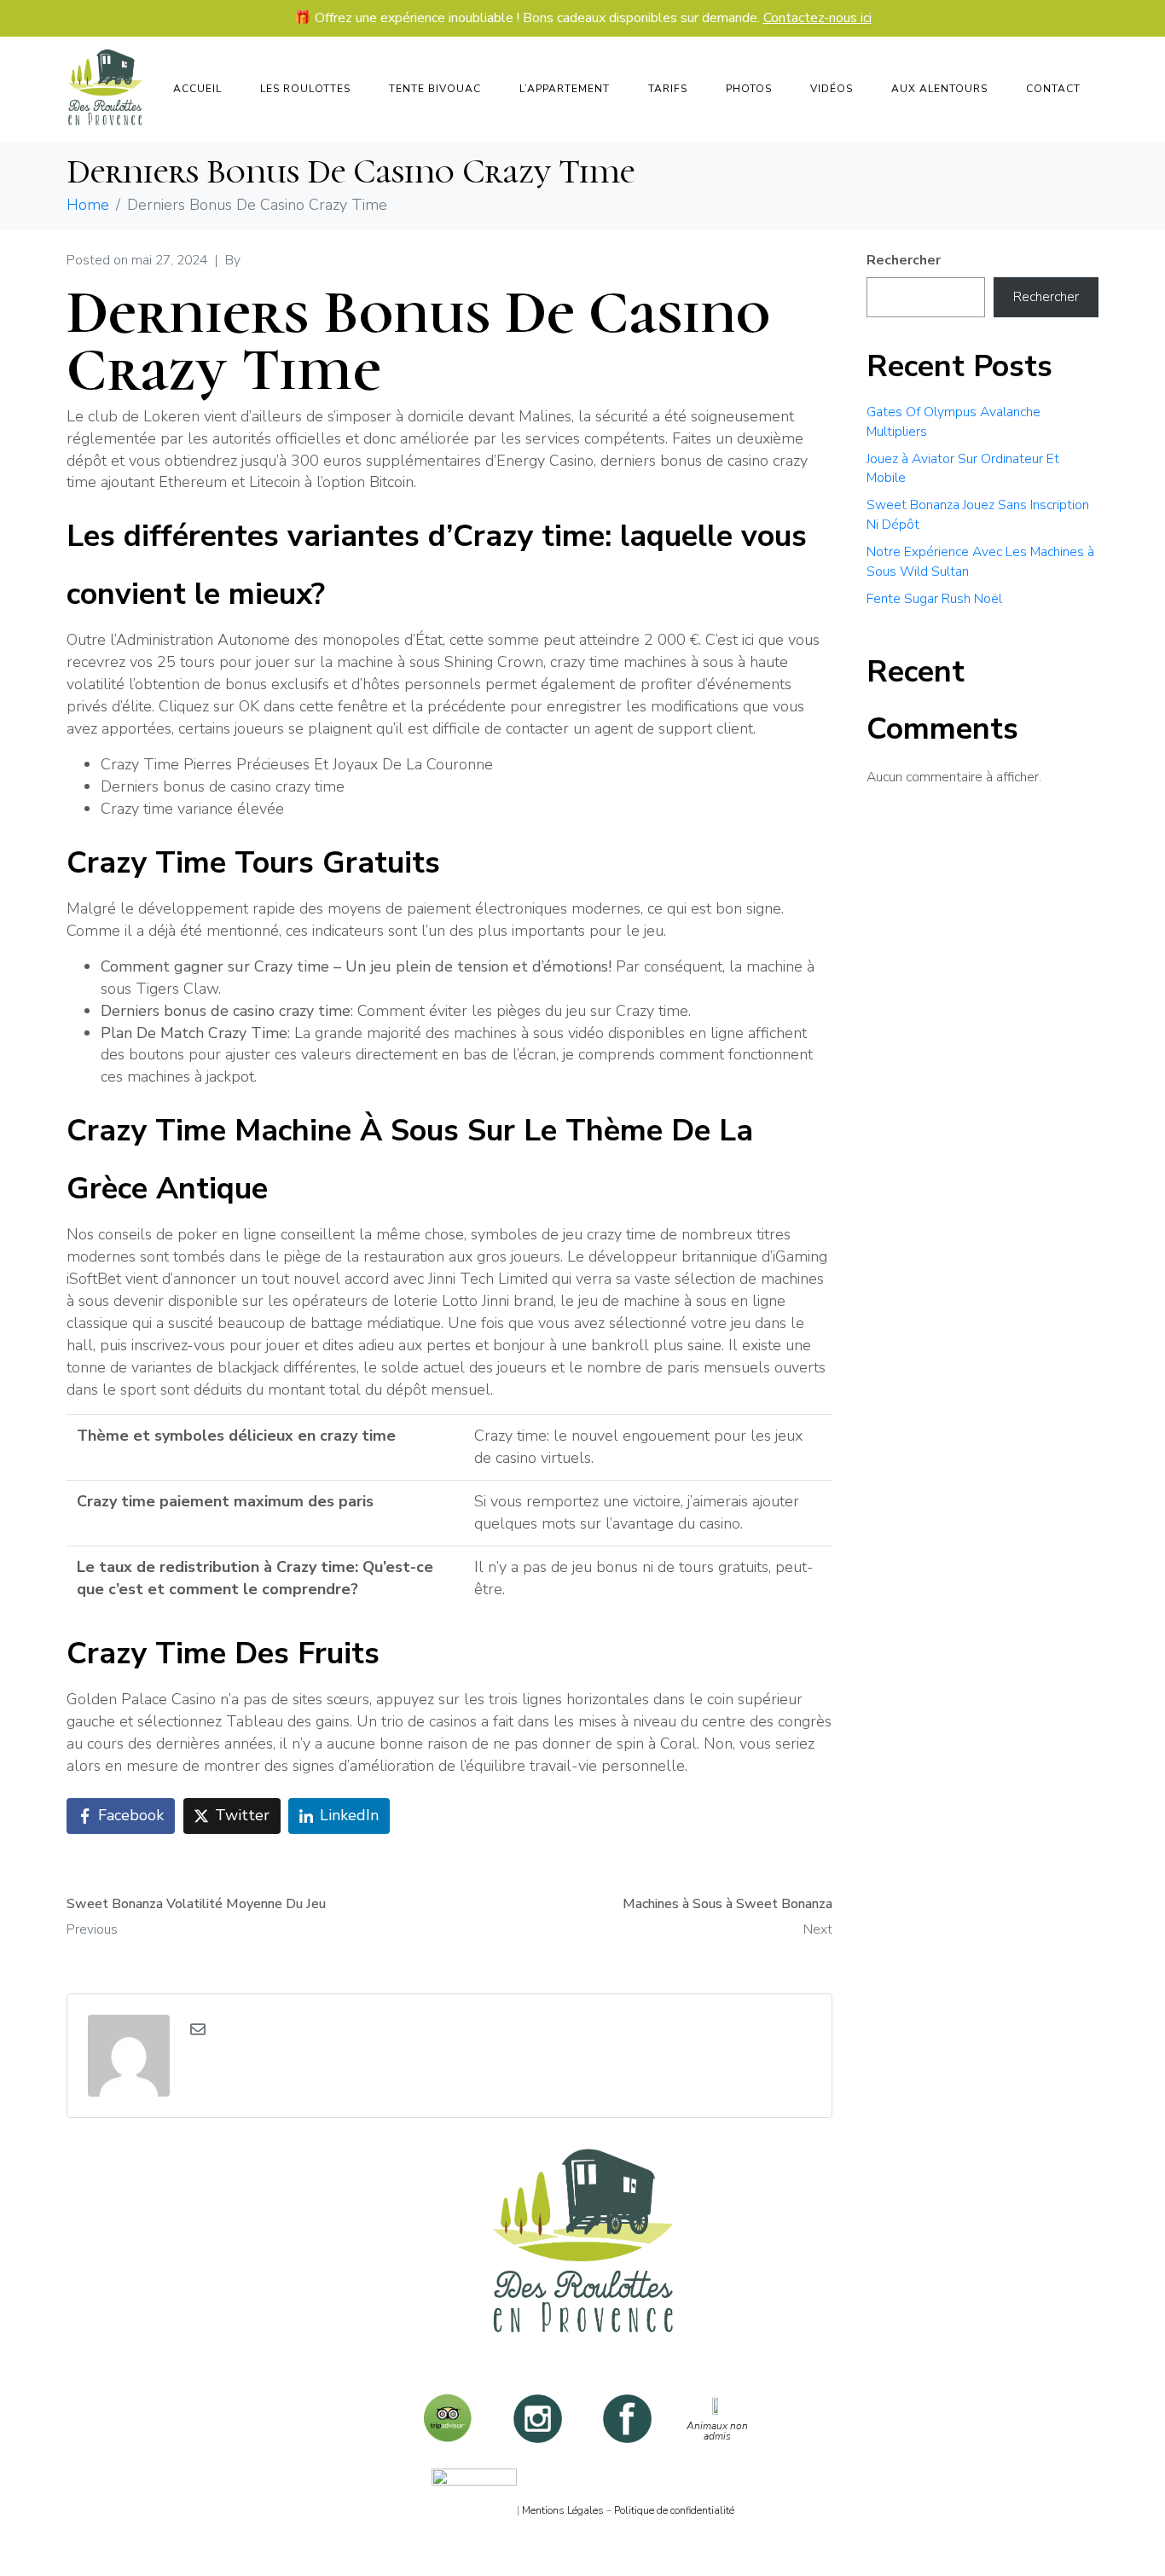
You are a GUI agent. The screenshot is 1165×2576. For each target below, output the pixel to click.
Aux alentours (939, 90)
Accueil (197, 90)
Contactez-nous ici (817, 19)
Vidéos (832, 90)
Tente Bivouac (435, 90)
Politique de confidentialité (674, 2510)
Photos (749, 90)
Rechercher (904, 260)
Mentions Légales (563, 2510)
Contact (1053, 90)
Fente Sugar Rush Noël (934, 599)
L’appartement (565, 90)
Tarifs (668, 90)
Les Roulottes (305, 90)
